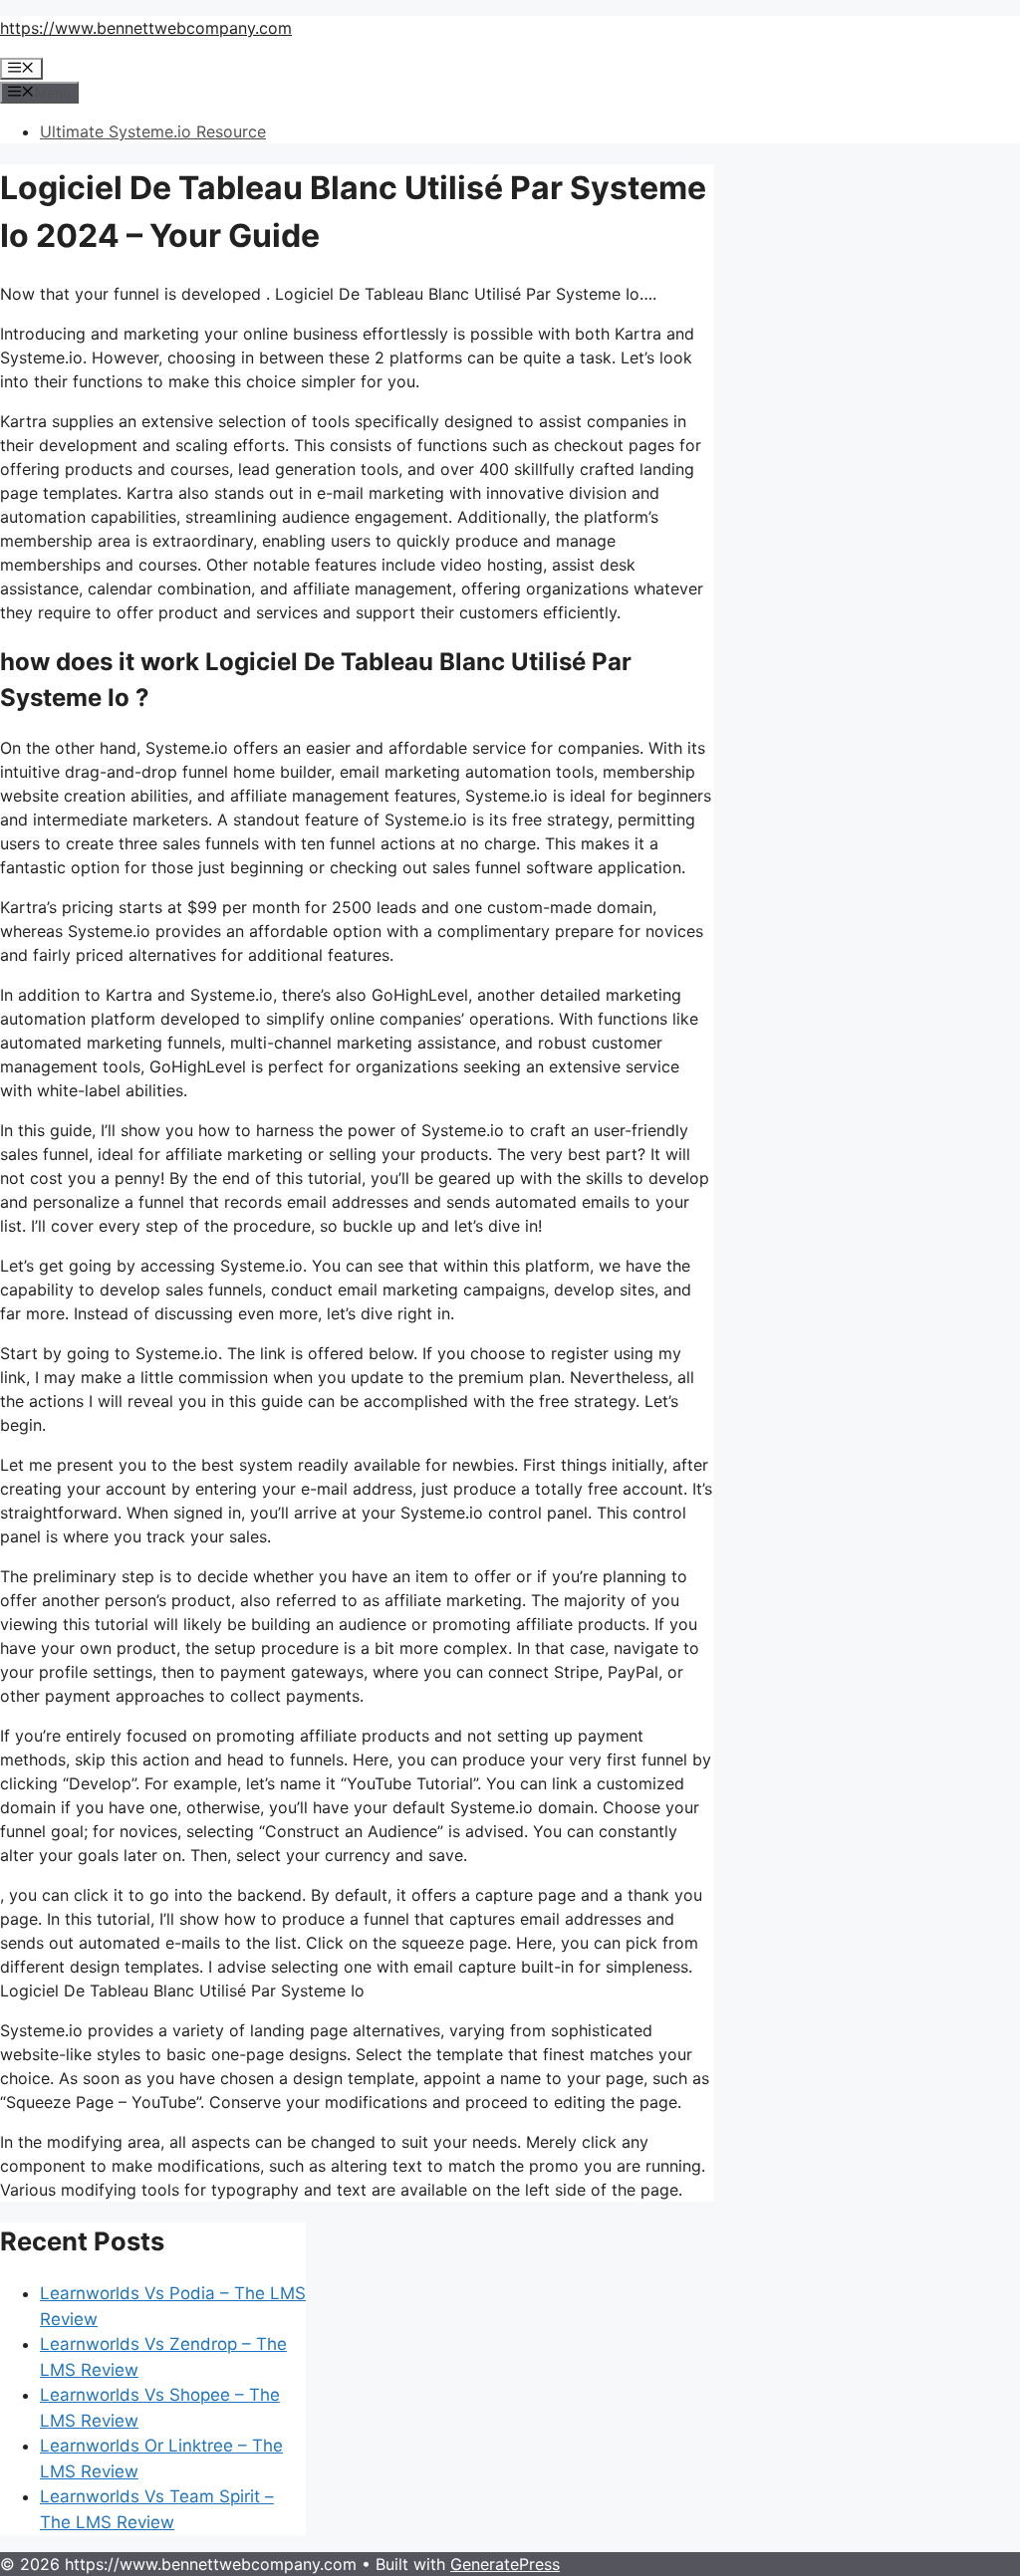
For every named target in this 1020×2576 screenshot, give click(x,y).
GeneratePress (505, 2564)
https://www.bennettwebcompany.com (146, 28)
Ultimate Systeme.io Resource (153, 131)
